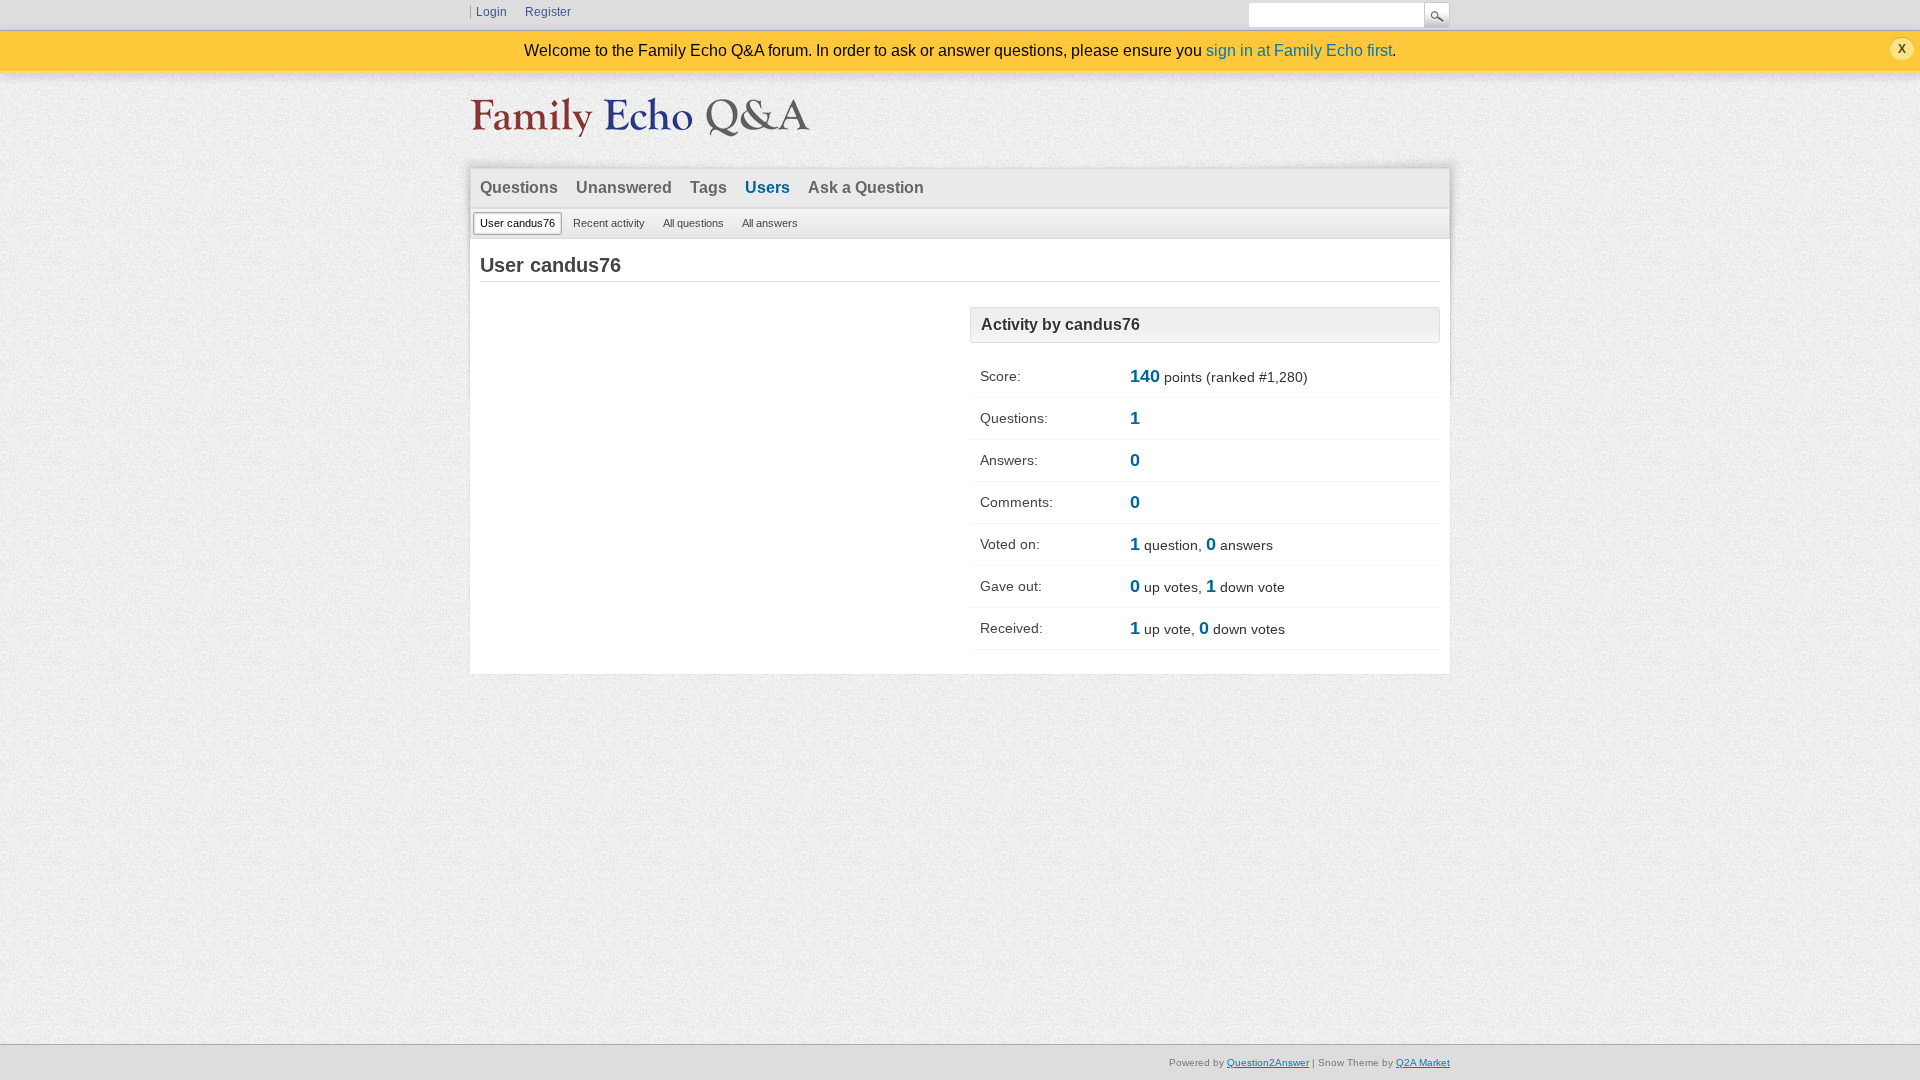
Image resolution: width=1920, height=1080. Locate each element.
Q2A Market (1423, 1062)
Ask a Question (866, 187)
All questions (693, 223)
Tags (708, 187)
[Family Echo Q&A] (640, 124)
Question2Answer (1268, 1062)
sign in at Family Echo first (1299, 50)
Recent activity (609, 223)
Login (491, 12)
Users (767, 187)
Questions (519, 187)
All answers (770, 223)
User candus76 (517, 223)
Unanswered (624, 187)
